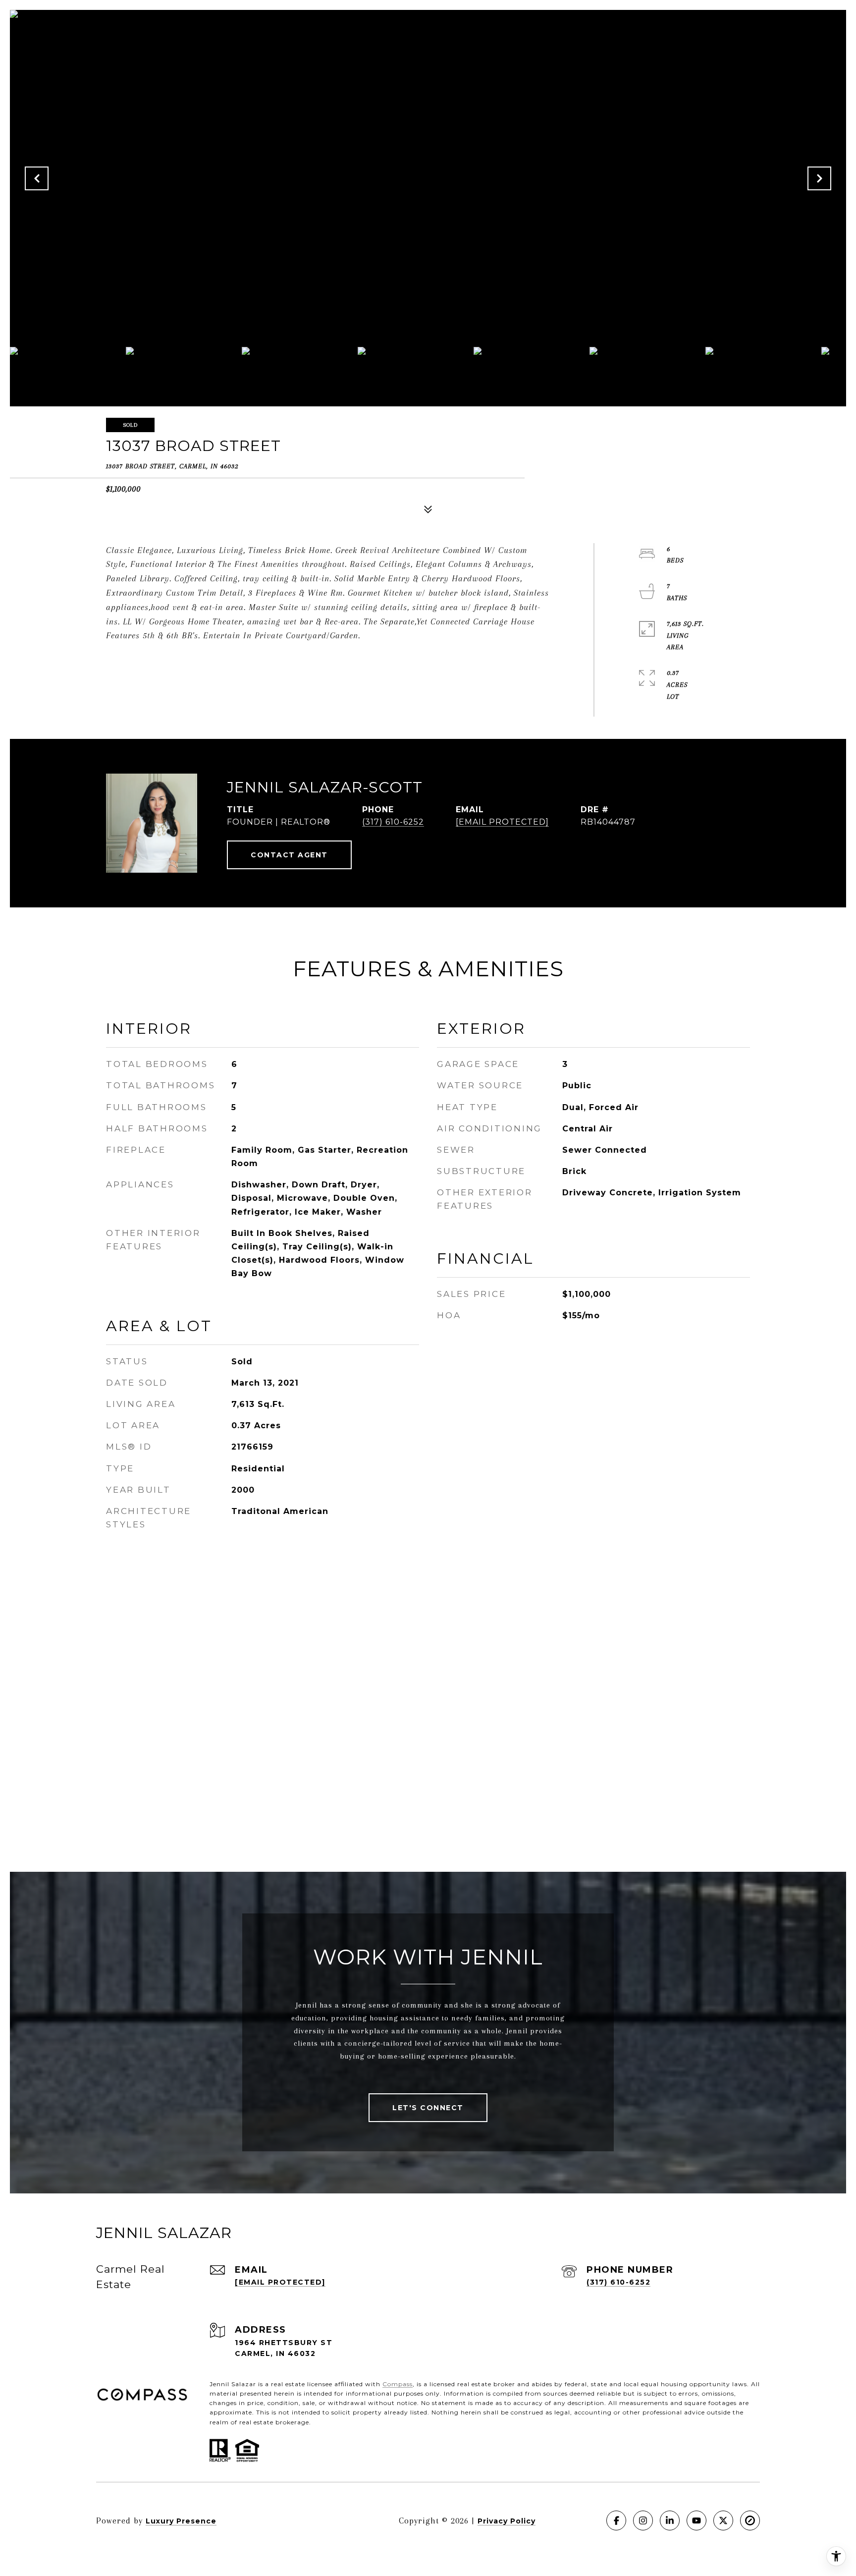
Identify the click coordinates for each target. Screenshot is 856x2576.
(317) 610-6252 (393, 822)
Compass (398, 2384)
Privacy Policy (507, 2521)
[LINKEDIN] (670, 2520)
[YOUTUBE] (696, 2520)
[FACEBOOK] (616, 2520)
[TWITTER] (723, 2520)
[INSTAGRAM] (643, 2520)
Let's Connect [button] (428, 2108)
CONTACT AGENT (289, 855)
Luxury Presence (181, 2521)
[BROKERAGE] (750, 2520)
